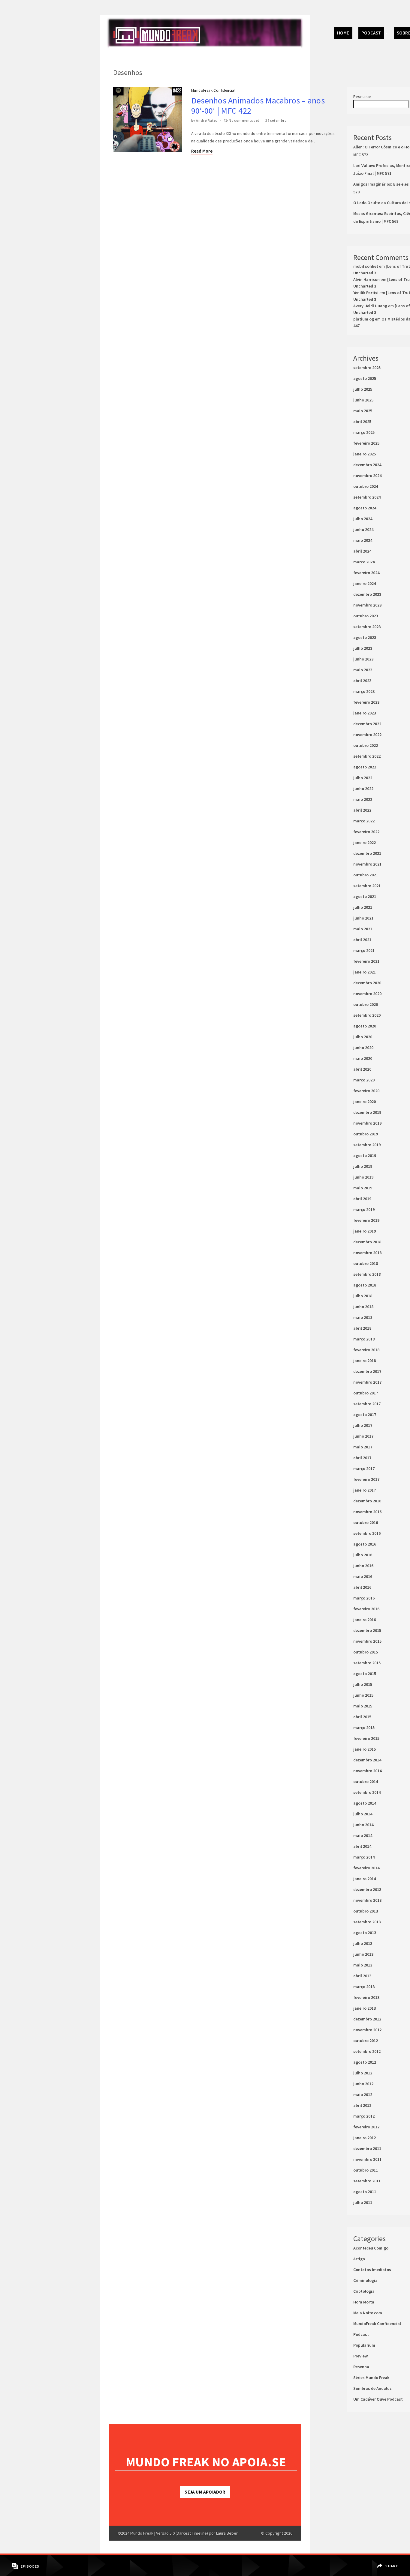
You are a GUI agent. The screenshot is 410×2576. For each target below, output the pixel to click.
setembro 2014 (367, 1792)
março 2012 (364, 2116)
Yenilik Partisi (366, 293)
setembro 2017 (367, 1404)
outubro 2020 (366, 1004)
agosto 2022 (365, 767)
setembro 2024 (367, 497)
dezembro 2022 (367, 724)
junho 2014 (363, 1825)
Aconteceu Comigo (371, 2248)
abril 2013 (362, 1976)
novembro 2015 (367, 1641)
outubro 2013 (366, 1911)
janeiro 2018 (365, 1361)
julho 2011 (363, 2202)
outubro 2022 (366, 745)
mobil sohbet (366, 266)
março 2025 (364, 432)
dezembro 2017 (367, 1371)
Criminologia (365, 2280)
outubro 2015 (366, 1652)
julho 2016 (363, 1555)
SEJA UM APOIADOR (205, 2492)
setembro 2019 (367, 1145)
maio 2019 (363, 1188)
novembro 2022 (367, 735)
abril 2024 (362, 551)
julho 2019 (363, 1166)
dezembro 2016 (367, 1501)
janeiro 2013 (365, 2008)
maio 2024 (363, 540)
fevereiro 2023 (366, 702)
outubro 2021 (366, 875)
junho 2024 (363, 529)
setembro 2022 (367, 756)
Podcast (371, 33)
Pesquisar (362, 97)
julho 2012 (363, 2073)
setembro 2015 (367, 1663)
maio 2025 (363, 411)
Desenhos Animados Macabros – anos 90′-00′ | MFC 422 (258, 106)
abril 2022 (362, 810)
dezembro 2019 (367, 1112)
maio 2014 (363, 1835)
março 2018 (364, 1339)
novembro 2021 (367, 864)
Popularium (364, 2345)
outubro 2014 (366, 1781)
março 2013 (364, 1987)
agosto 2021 (365, 896)
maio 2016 (363, 1576)
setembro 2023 (367, 627)
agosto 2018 (365, 1285)
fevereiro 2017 (366, 1479)
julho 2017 (363, 1425)
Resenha (361, 2367)
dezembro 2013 (367, 1889)
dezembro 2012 (367, 2019)
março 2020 (364, 1080)
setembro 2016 (367, 1533)
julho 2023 (363, 648)
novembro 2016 (367, 1512)
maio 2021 (363, 929)
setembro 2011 (367, 2181)
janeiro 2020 (365, 1102)
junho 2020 (363, 1048)
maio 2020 (363, 1058)
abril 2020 (362, 1069)
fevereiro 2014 (366, 1868)
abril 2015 (362, 1717)
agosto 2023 (365, 637)
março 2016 (364, 1598)
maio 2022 (363, 799)
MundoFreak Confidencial (213, 90)
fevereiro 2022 (366, 832)
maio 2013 (363, 1965)
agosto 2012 (365, 2062)
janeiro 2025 (365, 454)
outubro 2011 (366, 2170)
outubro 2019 (366, 1134)
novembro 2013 (367, 1900)
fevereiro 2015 (366, 1738)
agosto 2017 (365, 1415)
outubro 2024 (366, 486)
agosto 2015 (365, 1674)
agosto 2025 (365, 378)
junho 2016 (363, 1566)
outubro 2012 (366, 2041)
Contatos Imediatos (372, 2270)
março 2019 (364, 1209)
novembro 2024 (367, 476)
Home (343, 33)
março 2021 (364, 950)
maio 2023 (363, 670)
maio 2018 (363, 1317)
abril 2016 (362, 1587)
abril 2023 (362, 681)
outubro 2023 (366, 616)
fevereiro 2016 (366, 1609)
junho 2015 (363, 1695)
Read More (202, 151)
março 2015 (364, 1728)
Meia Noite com (368, 2313)
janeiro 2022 (365, 842)
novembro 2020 (367, 994)
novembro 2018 (367, 1253)
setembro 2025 (367, 368)
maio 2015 (363, 1706)
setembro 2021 (367, 886)
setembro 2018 (367, 1274)
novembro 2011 (367, 2159)
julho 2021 (363, 907)
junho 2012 (363, 2084)
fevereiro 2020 (366, 1091)
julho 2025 (363, 389)
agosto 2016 (365, 1544)
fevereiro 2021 (366, 961)
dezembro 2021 (367, 853)
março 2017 (364, 1468)
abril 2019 (362, 1199)
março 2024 (364, 562)
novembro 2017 (367, 1382)
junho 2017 (363, 1436)
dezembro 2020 (367, 983)
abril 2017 (362, 1458)
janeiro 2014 (365, 1879)
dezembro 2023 (367, 594)
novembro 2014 (367, 1771)
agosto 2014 (365, 1803)
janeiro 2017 (365, 1490)
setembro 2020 (367, 1015)
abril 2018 (362, 1328)
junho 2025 (363, 400)
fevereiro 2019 (366, 1220)
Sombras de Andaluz (372, 2388)
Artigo (359, 2259)
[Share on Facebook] (388, 2562)
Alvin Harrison (366, 279)
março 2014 (364, 1857)
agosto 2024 (365, 508)
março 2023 (364, 691)
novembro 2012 (367, 2030)
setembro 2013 (367, 1922)
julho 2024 (363, 519)
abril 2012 (362, 2105)
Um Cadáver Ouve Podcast (378, 2399)
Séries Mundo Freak (371, 2378)
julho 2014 (363, 1814)
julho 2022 (363, 778)
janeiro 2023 (365, 713)
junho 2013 (363, 1954)
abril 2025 (362, 422)
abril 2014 (362, 1846)
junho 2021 (363, 918)
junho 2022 (363, 789)
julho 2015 (363, 1684)
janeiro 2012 (365, 2138)
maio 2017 (363, 1447)
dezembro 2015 (367, 1630)
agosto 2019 (365, 1155)
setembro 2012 (367, 2051)
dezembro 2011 (367, 2148)
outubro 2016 (366, 1522)
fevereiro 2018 (366, 1350)
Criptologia (364, 2291)
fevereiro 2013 (366, 1997)
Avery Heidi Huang (370, 306)
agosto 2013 (365, 1933)
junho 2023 (363, 659)
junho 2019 (363, 1177)
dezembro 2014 (367, 1760)
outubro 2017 (366, 1393)
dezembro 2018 (367, 1242)
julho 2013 (363, 1943)
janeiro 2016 (365, 1620)
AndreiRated (207, 120)
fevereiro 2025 (366, 443)
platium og (364, 319)
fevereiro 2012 (366, 2127)
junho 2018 (363, 1307)
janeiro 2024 (365, 583)
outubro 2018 (366, 1263)
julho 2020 (363, 1037)
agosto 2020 (365, 1026)
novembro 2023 (367, 605)
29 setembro (276, 120)
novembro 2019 (367, 1123)
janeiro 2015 (365, 1749)
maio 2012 (363, 2094)
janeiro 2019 (365, 1231)
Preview (360, 2356)
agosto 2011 (365, 2192)
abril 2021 (362, 940)
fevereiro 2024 (366, 573)
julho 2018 (363, 1296)
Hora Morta (364, 2302)
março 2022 (364, 821)
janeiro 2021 (365, 972)
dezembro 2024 (367, 465)
